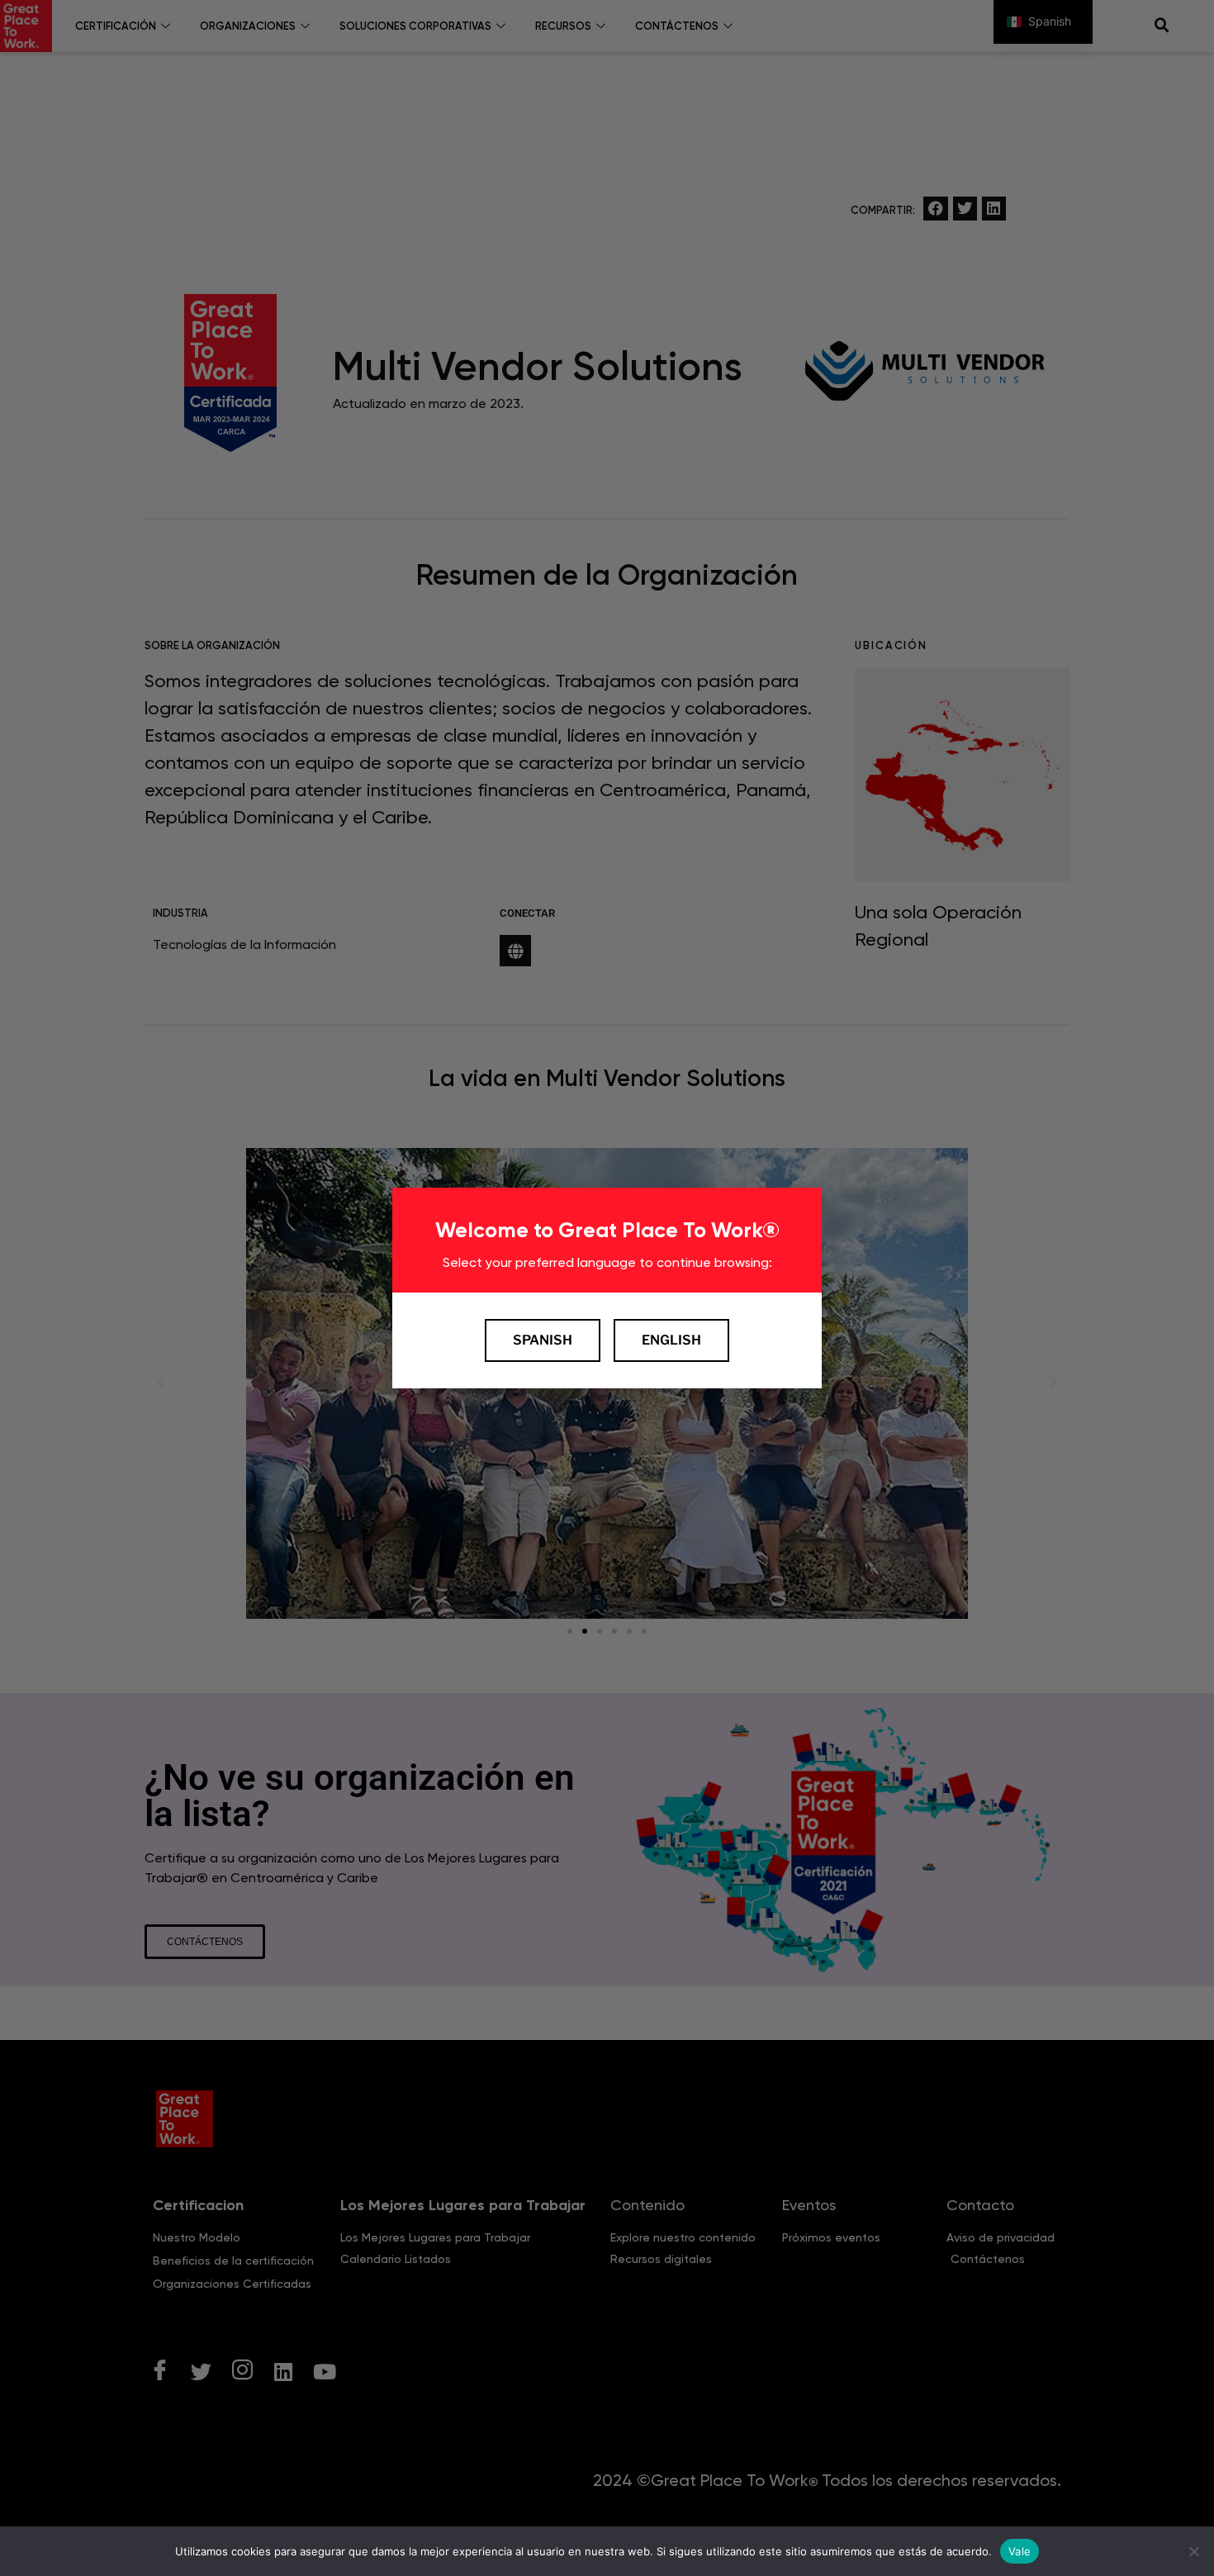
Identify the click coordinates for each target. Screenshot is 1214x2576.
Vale (1020, 2550)
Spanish (543, 1340)
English (671, 1340)
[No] (1193, 2551)
